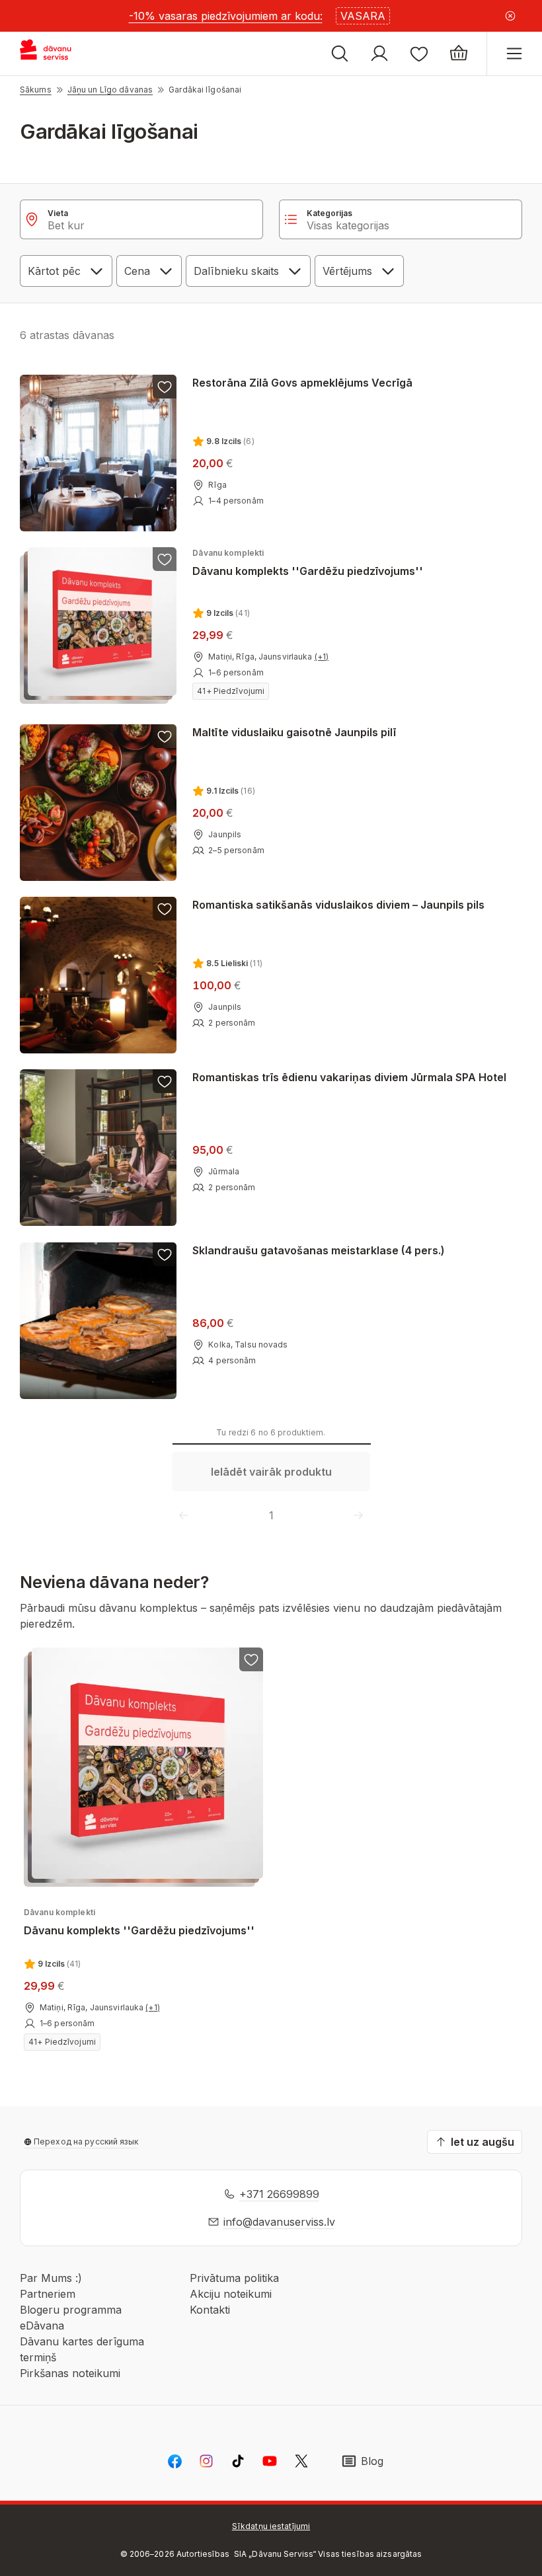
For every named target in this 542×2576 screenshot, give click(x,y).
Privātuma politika (234, 2278)
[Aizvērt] (510, 16)
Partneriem (48, 2294)
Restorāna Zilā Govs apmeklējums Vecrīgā (302, 383)
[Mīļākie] (419, 54)
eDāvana (42, 2326)
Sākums (36, 90)
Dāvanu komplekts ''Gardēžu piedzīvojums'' (308, 563)
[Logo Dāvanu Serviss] (58, 54)
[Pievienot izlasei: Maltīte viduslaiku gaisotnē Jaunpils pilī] (165, 736)
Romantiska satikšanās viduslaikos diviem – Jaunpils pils (338, 905)
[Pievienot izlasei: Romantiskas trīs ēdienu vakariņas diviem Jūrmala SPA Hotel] (165, 1081)
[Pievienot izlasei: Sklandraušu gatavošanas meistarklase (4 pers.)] (165, 1254)
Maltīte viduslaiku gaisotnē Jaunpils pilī (294, 732)
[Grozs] (459, 54)
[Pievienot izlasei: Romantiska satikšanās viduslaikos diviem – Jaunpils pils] (165, 909)
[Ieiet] (379, 54)
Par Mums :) (51, 2278)
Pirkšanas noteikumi (70, 2373)
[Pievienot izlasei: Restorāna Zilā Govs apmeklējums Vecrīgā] (165, 387)
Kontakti (210, 2310)
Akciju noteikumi (231, 2294)
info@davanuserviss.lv (279, 2222)
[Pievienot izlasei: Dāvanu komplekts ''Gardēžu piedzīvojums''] (165, 559)
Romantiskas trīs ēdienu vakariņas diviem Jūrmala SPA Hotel (349, 1077)
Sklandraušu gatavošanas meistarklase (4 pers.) (319, 1250)
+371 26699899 (279, 2194)
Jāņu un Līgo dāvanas (110, 90)
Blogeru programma (71, 2310)
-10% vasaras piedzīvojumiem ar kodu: (226, 16)
